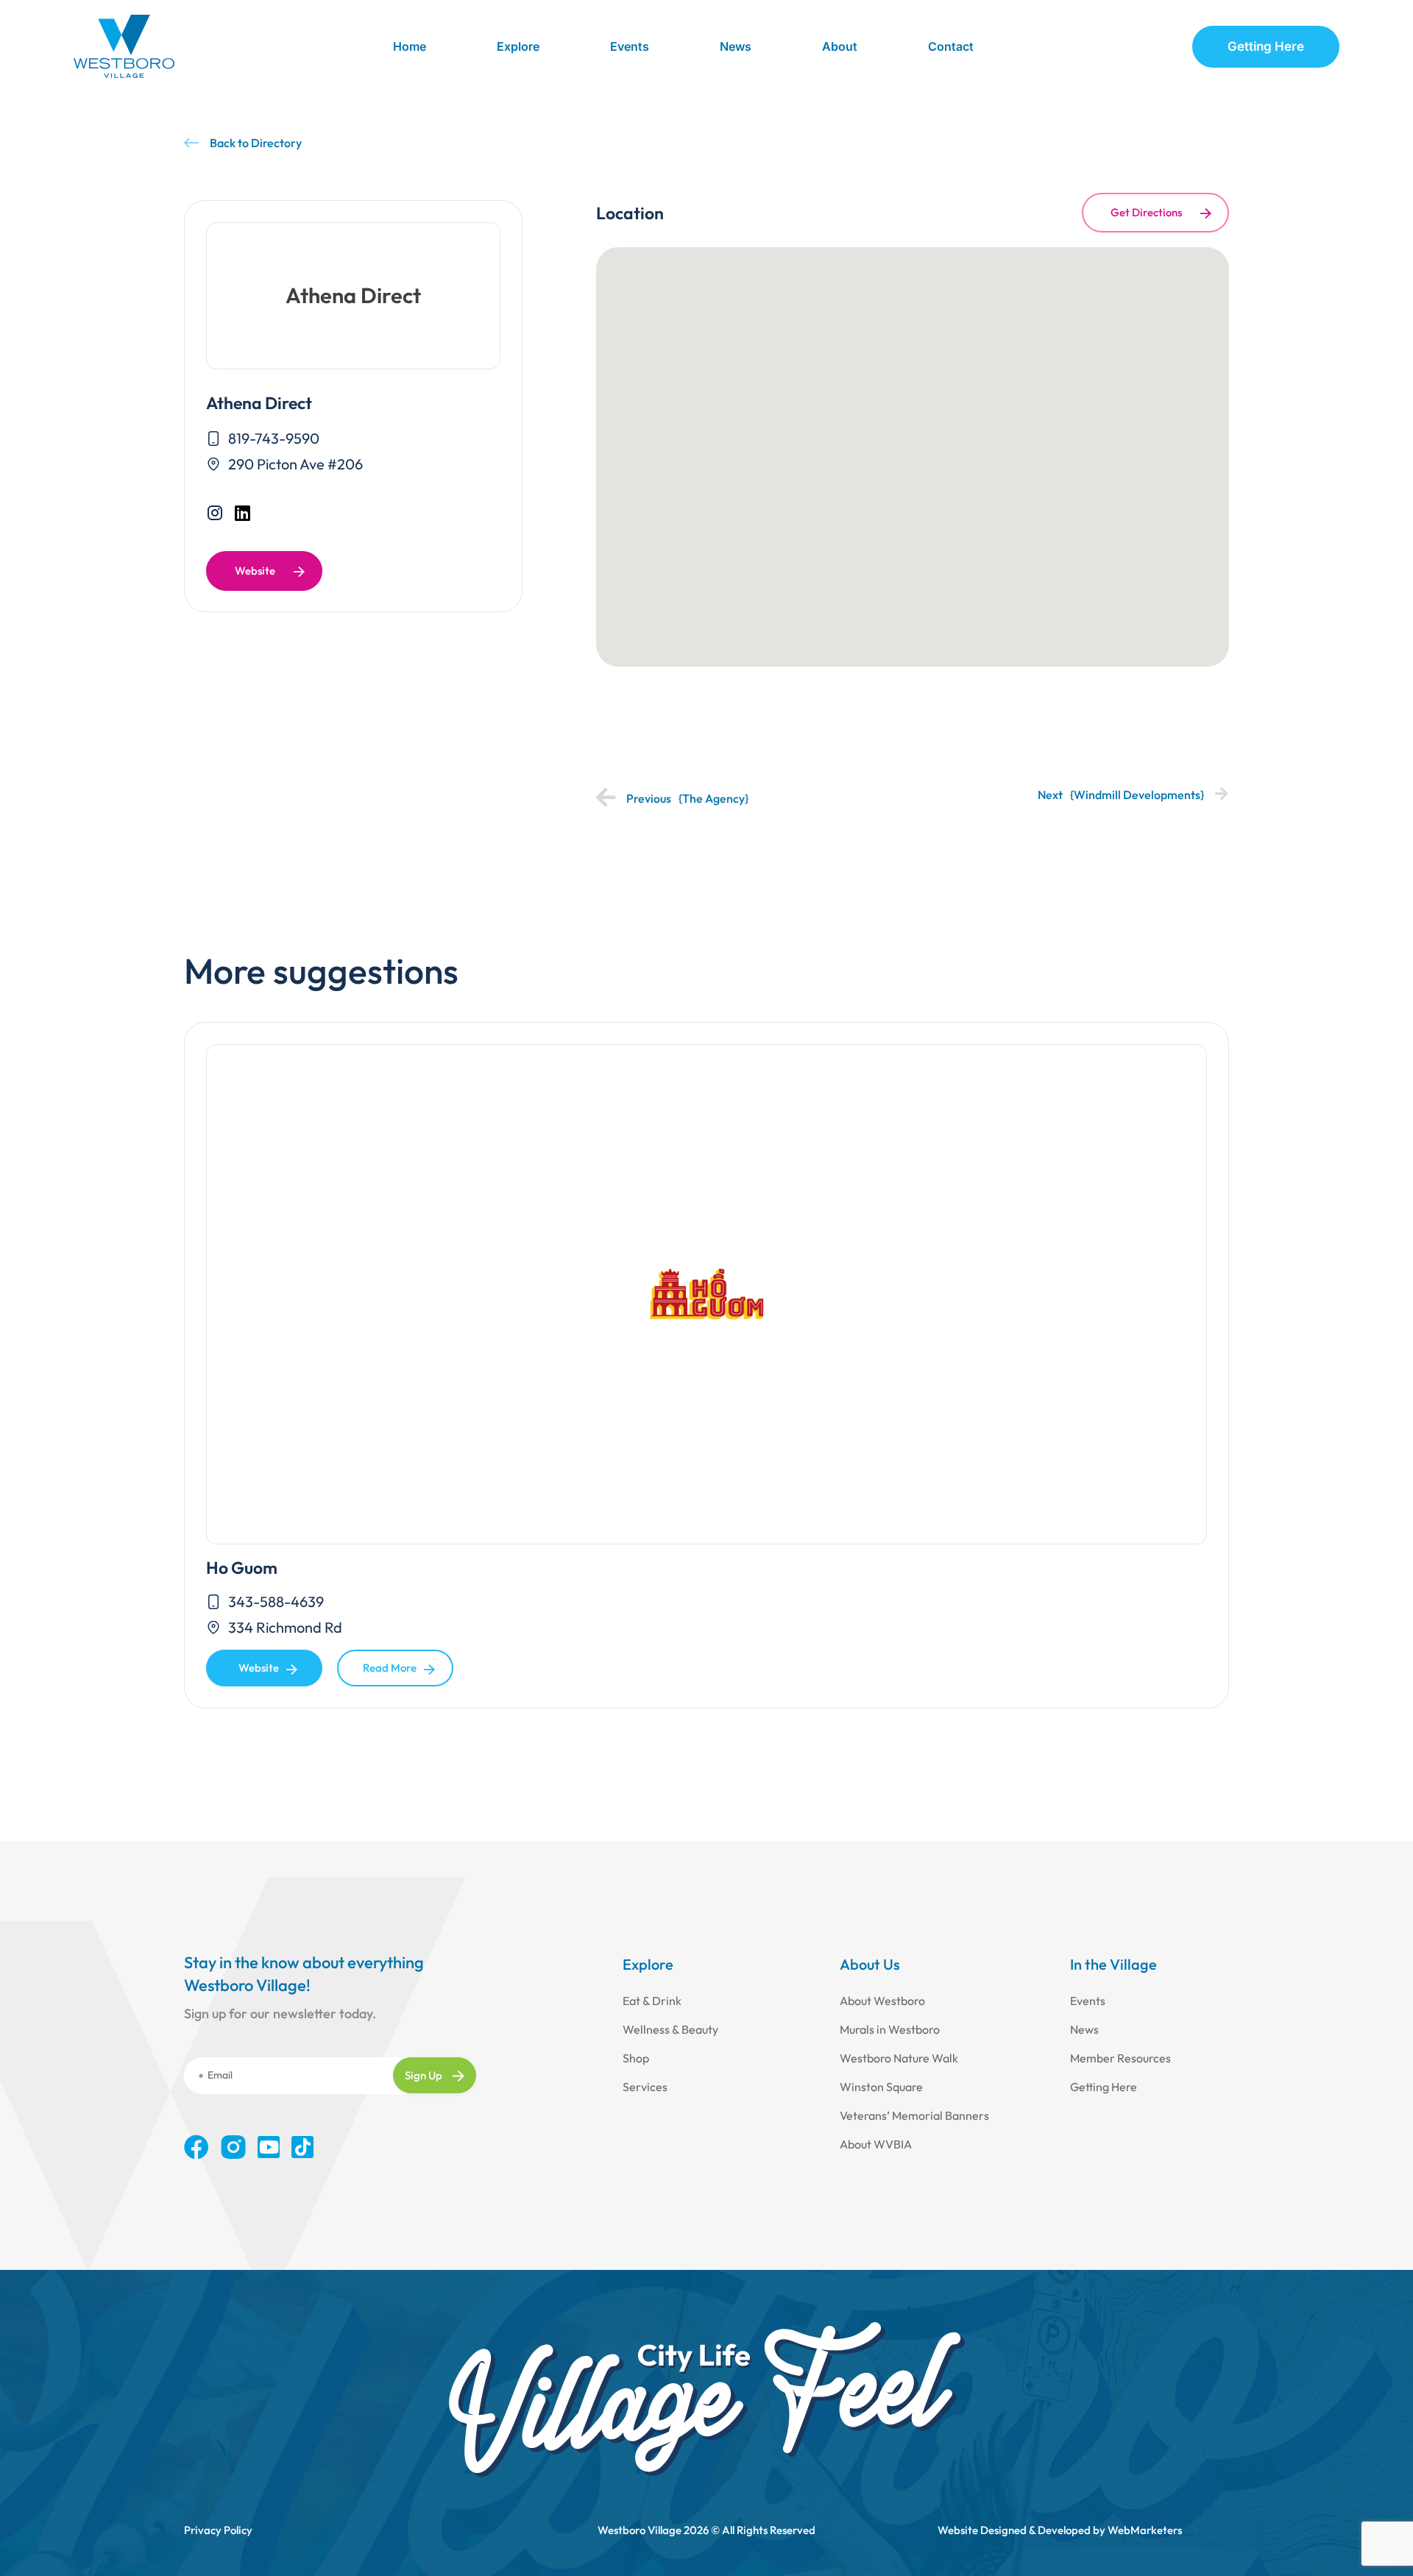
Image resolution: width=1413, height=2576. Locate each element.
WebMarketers (1145, 2530)
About (840, 46)
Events (630, 46)
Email (220, 2075)
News (736, 46)
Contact (951, 46)
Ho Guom (242, 1568)
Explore (518, 46)
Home (410, 46)
